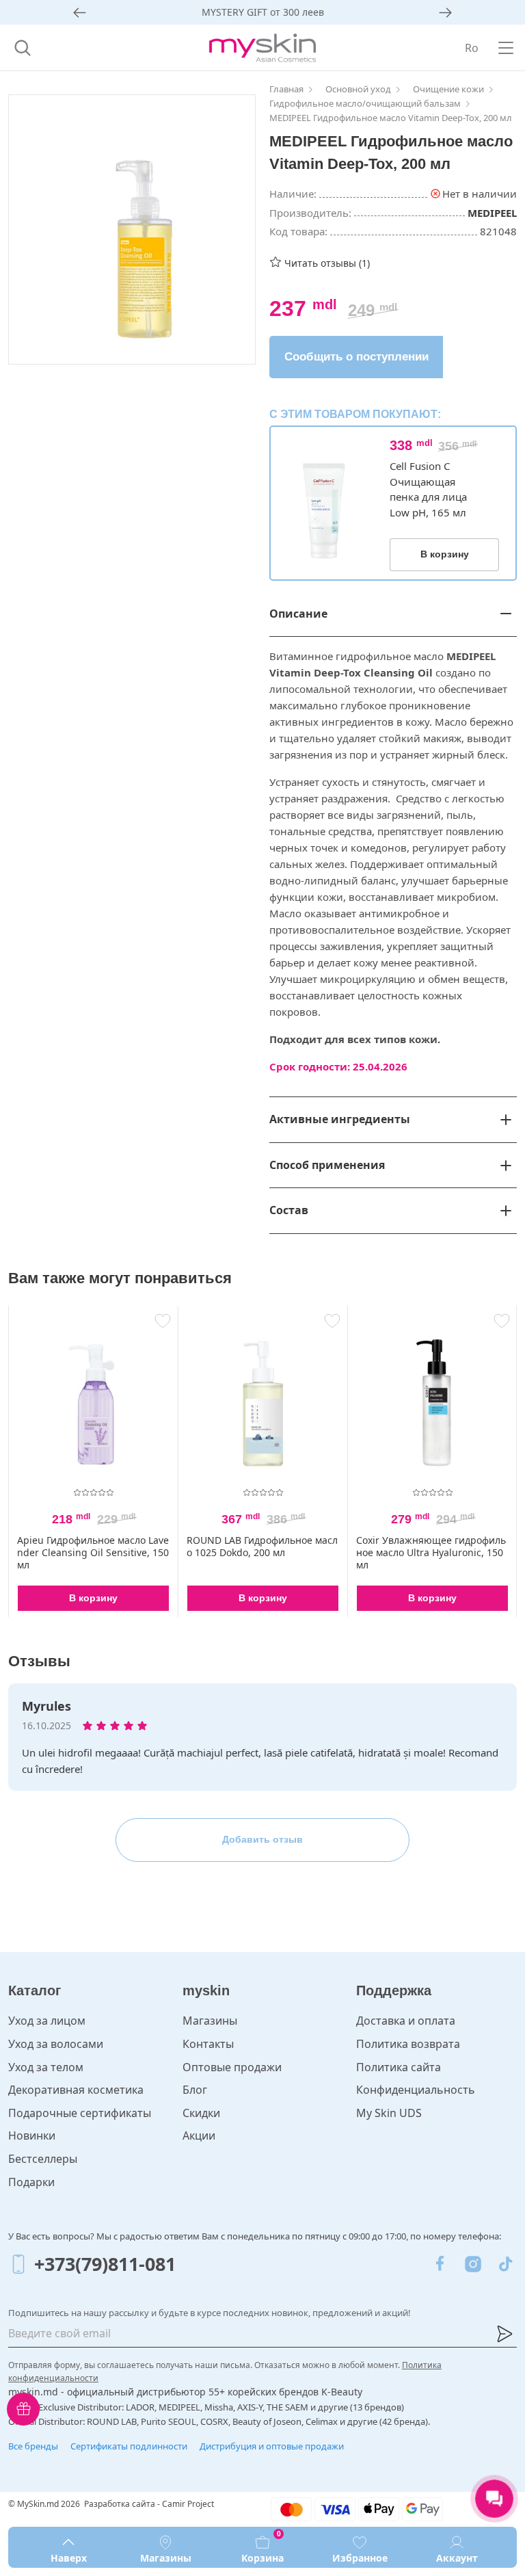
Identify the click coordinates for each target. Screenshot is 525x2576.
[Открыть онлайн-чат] (494, 2499)
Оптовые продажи (232, 2067)
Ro (472, 48)
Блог (195, 2090)
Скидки (201, 2113)
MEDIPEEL (492, 213)
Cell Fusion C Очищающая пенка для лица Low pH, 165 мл (428, 489)
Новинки (32, 2135)
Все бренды (33, 2446)
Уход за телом (46, 2067)
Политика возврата (408, 2044)
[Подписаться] (504, 2334)
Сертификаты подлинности (129, 2446)
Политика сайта (399, 2067)
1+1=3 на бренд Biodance (263, 12)
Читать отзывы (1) (327, 263)
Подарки (31, 2182)
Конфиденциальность (416, 2090)
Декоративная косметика (76, 2090)
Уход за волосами (56, 2044)
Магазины (210, 2021)
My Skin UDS (389, 2113)
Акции (199, 2135)
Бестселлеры (43, 2159)
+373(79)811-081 (105, 2264)
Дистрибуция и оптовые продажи (272, 2446)
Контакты (208, 2044)
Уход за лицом (47, 2021)
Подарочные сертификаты (80, 2113)
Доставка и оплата (406, 2021)
